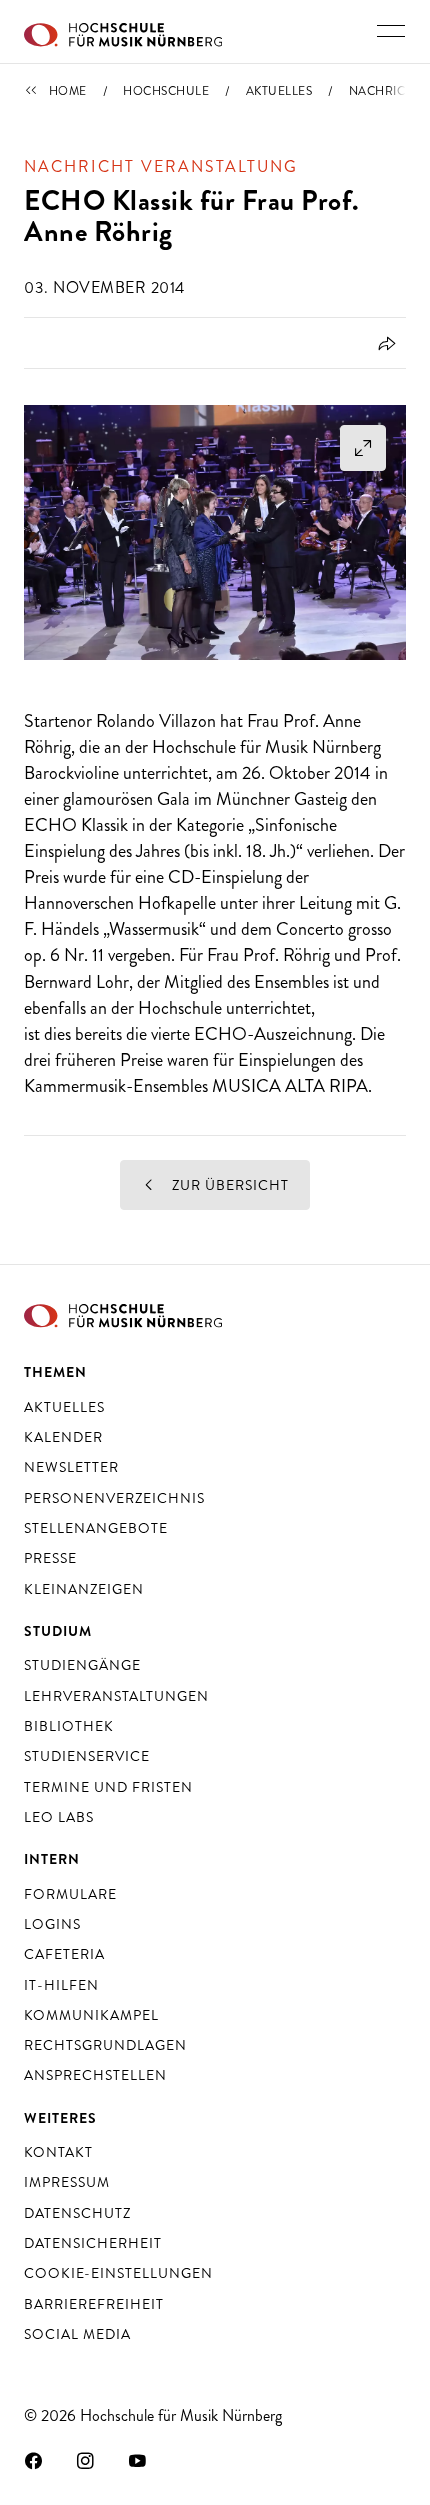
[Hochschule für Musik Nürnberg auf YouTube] (138, 2460)
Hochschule (166, 91)
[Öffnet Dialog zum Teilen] (383, 343)
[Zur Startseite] (123, 32)
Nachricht (385, 91)
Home (68, 91)
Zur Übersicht (228, 1185)
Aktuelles (279, 91)
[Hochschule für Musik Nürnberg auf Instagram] (86, 2460)
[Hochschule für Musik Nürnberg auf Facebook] (34, 2460)
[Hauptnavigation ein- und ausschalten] (391, 31)
